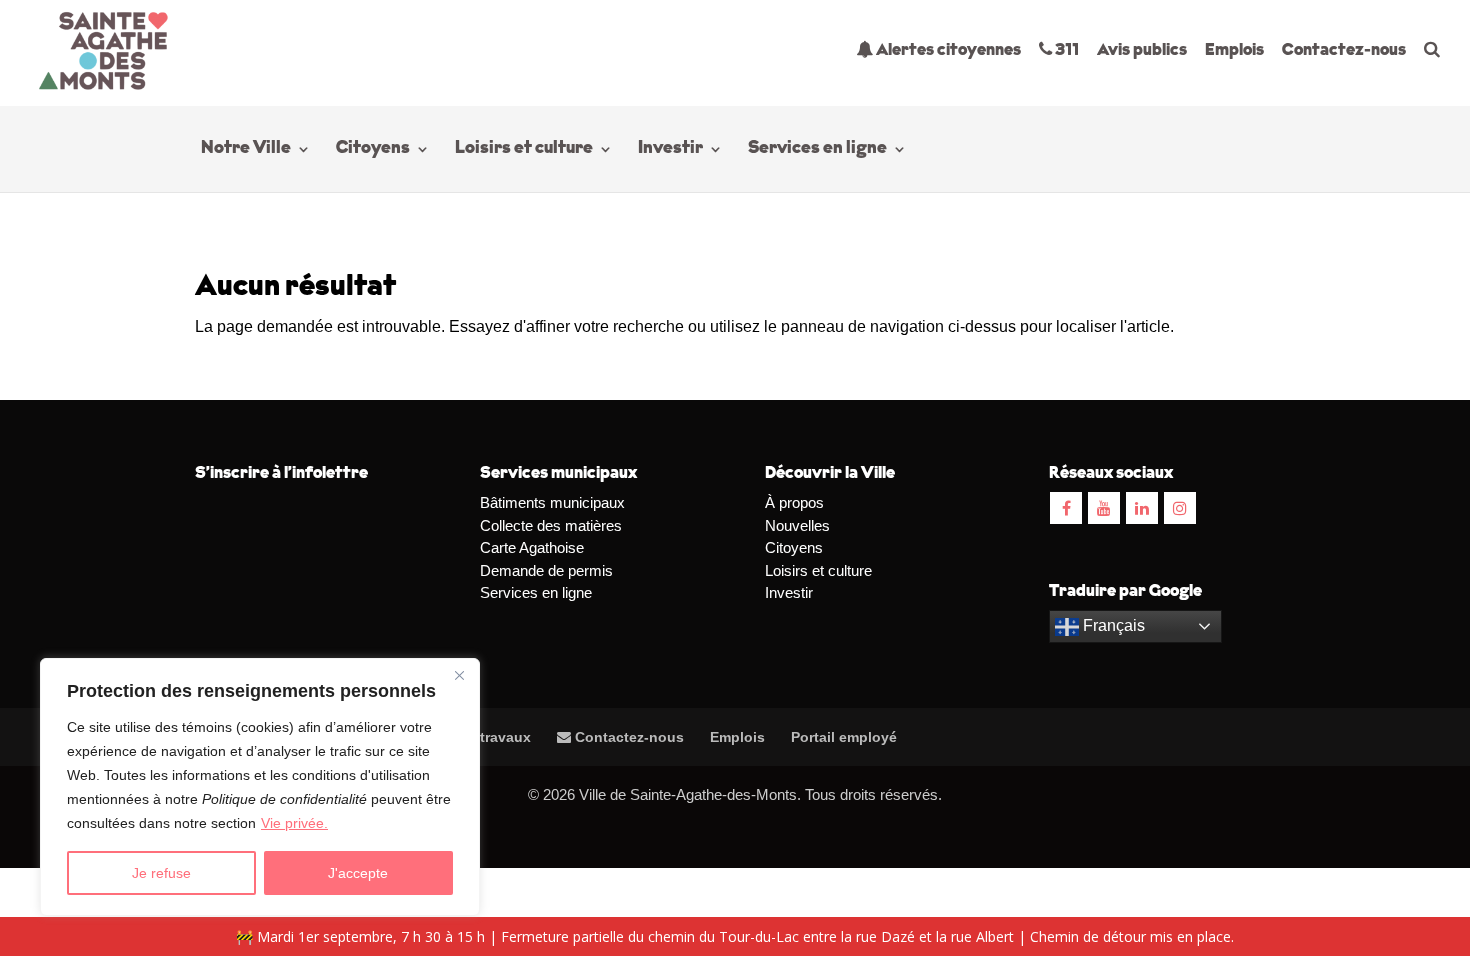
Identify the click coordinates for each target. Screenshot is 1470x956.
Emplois (1234, 50)
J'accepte (358, 873)
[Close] (459, 675)
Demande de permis (546, 570)
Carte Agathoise (532, 547)
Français (1112, 625)
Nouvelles (797, 525)
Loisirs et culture (524, 150)
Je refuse (161, 873)
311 (1065, 50)
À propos (794, 502)
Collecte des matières (551, 525)
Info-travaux (487, 737)
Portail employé (844, 737)
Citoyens (373, 150)
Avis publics (1142, 50)
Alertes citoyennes (947, 50)
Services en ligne (817, 150)
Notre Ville (246, 150)
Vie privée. (294, 823)
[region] (260, 787)
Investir (670, 150)
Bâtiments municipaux (552, 502)
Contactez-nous (1344, 50)
